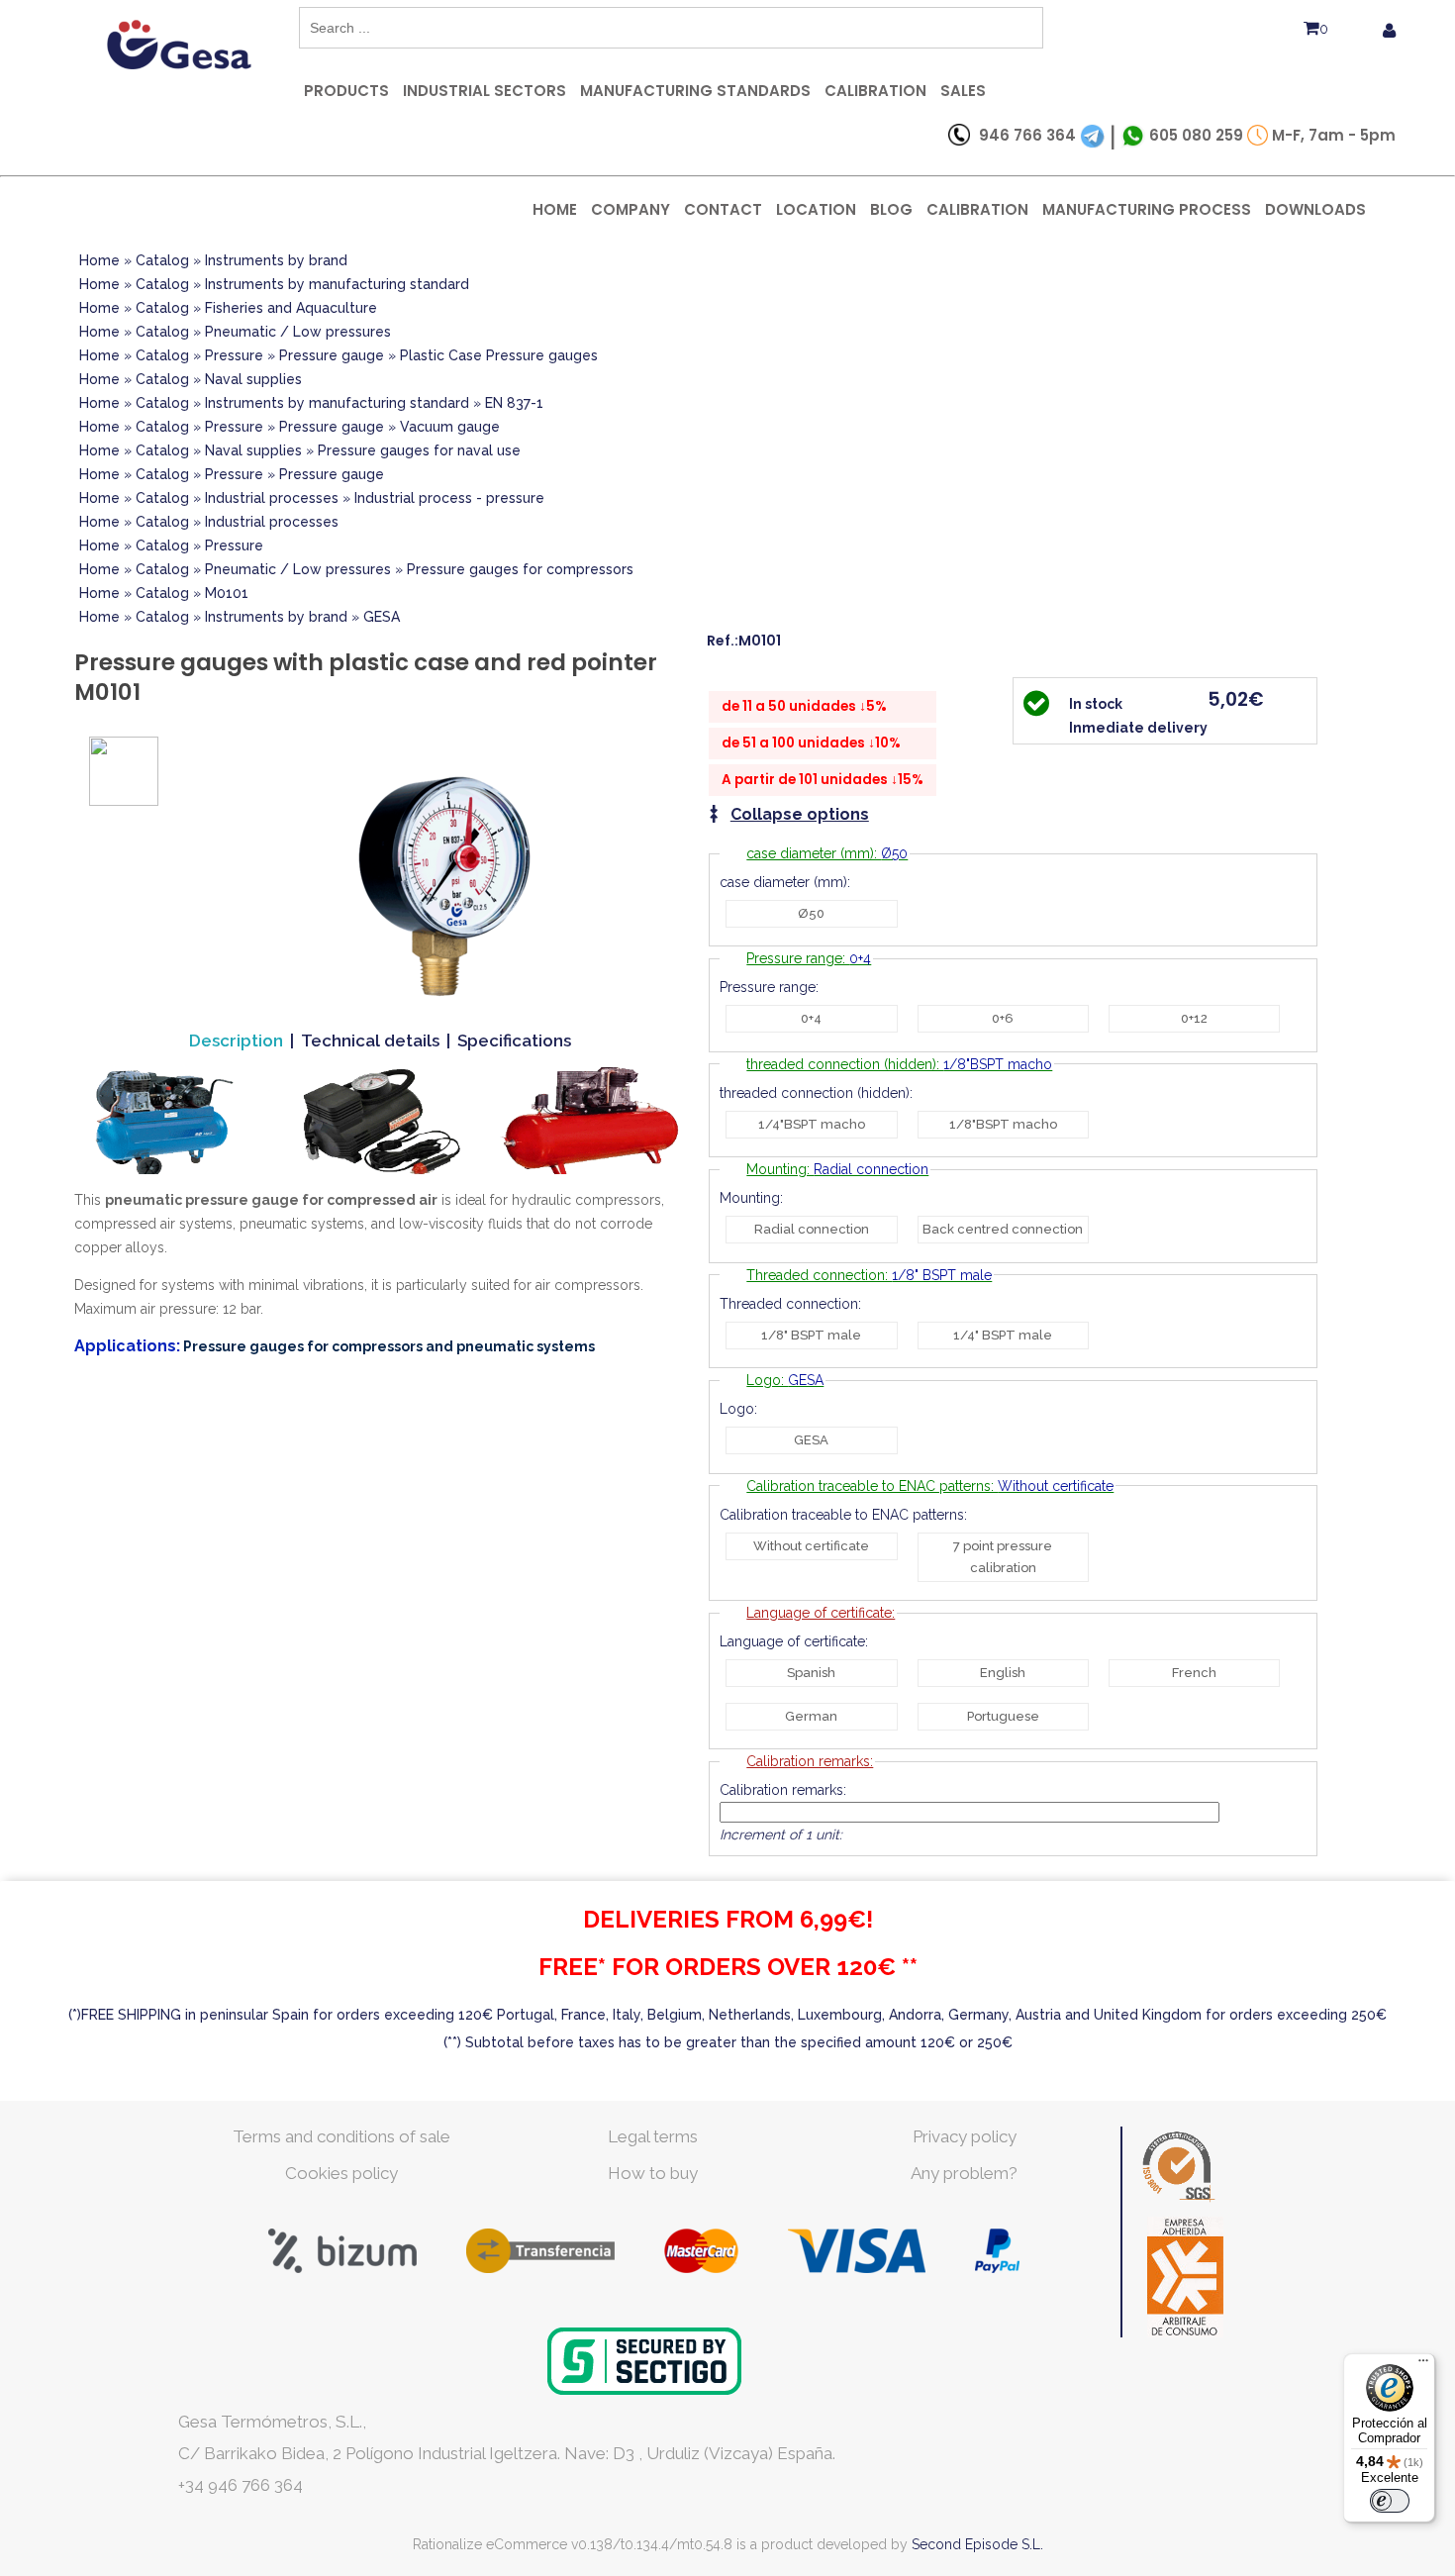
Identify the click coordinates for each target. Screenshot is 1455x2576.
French (1194, 1673)
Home (555, 209)
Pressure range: (809, 958)
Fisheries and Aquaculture (291, 308)
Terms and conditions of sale (341, 2136)
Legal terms (653, 2136)
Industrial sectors (485, 91)
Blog (891, 209)
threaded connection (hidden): (899, 1064)
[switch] (1390, 2501)
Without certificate (811, 1546)
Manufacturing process (1147, 209)
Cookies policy (341, 2173)
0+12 (1194, 1018)
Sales (963, 91)
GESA (382, 617)
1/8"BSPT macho (1003, 1124)
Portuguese (1003, 1716)
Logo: (785, 1380)
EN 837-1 (514, 403)
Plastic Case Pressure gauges (499, 355)
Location (816, 209)
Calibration (875, 91)
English (1003, 1673)
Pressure (234, 355)
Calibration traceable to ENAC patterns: (930, 1486)
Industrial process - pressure (449, 498)
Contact (723, 209)
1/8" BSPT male (811, 1335)
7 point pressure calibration (1003, 1557)
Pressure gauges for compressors (520, 569)
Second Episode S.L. (977, 2544)
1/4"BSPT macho (812, 1124)
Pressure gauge (332, 355)
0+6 (1003, 1018)
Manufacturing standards (695, 91)
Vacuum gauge (450, 427)
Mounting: (837, 1169)
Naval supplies (253, 379)
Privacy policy (965, 2136)
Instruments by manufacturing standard (337, 284)
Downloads (1315, 209)
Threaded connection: (869, 1275)
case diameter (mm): (827, 853)
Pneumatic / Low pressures (298, 332)
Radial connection (812, 1229)
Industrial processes (272, 498)
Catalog (162, 260)
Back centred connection (1003, 1229)
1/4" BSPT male (1003, 1335)
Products (346, 91)
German (811, 1716)
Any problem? (964, 2173)
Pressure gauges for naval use (419, 450)
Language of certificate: (821, 1613)
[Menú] (1423, 2365)
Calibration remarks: (810, 1761)
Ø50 (811, 913)
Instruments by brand (276, 260)
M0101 (227, 593)
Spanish (811, 1673)
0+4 (811, 1018)
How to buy (653, 2173)
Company (630, 209)
